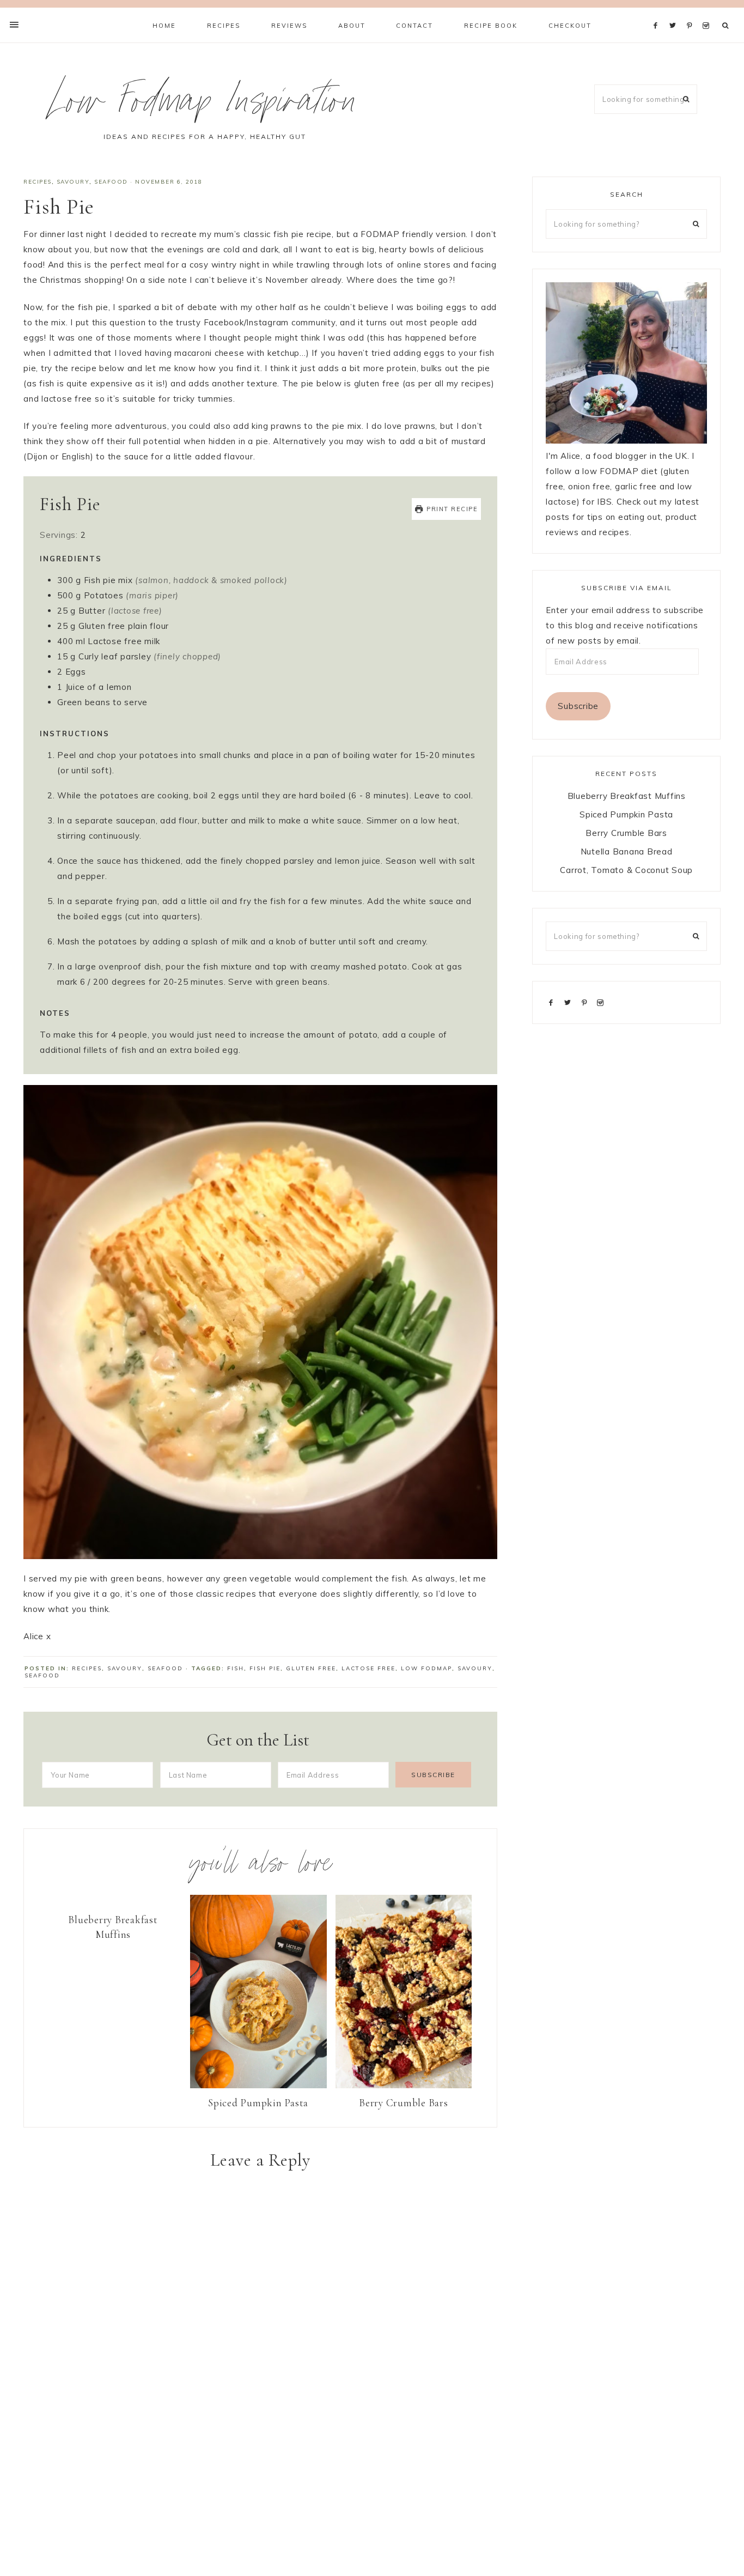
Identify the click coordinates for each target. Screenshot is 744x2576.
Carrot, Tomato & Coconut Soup (626, 870)
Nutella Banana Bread (627, 851)
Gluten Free (311, 1668)
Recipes (38, 182)
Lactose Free (368, 1668)
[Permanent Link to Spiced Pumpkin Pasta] (258, 2085)
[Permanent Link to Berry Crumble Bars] (404, 2085)
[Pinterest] (692, 12)
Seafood (111, 182)
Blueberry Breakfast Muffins (113, 1927)
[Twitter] (675, 12)
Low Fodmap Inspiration (205, 105)
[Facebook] (658, 12)
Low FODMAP (426, 1668)
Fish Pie (265, 1668)
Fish (236, 1668)
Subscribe (578, 706)
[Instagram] (708, 12)
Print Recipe (451, 509)
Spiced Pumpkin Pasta (258, 2103)
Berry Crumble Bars (404, 2103)
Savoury (73, 182)
